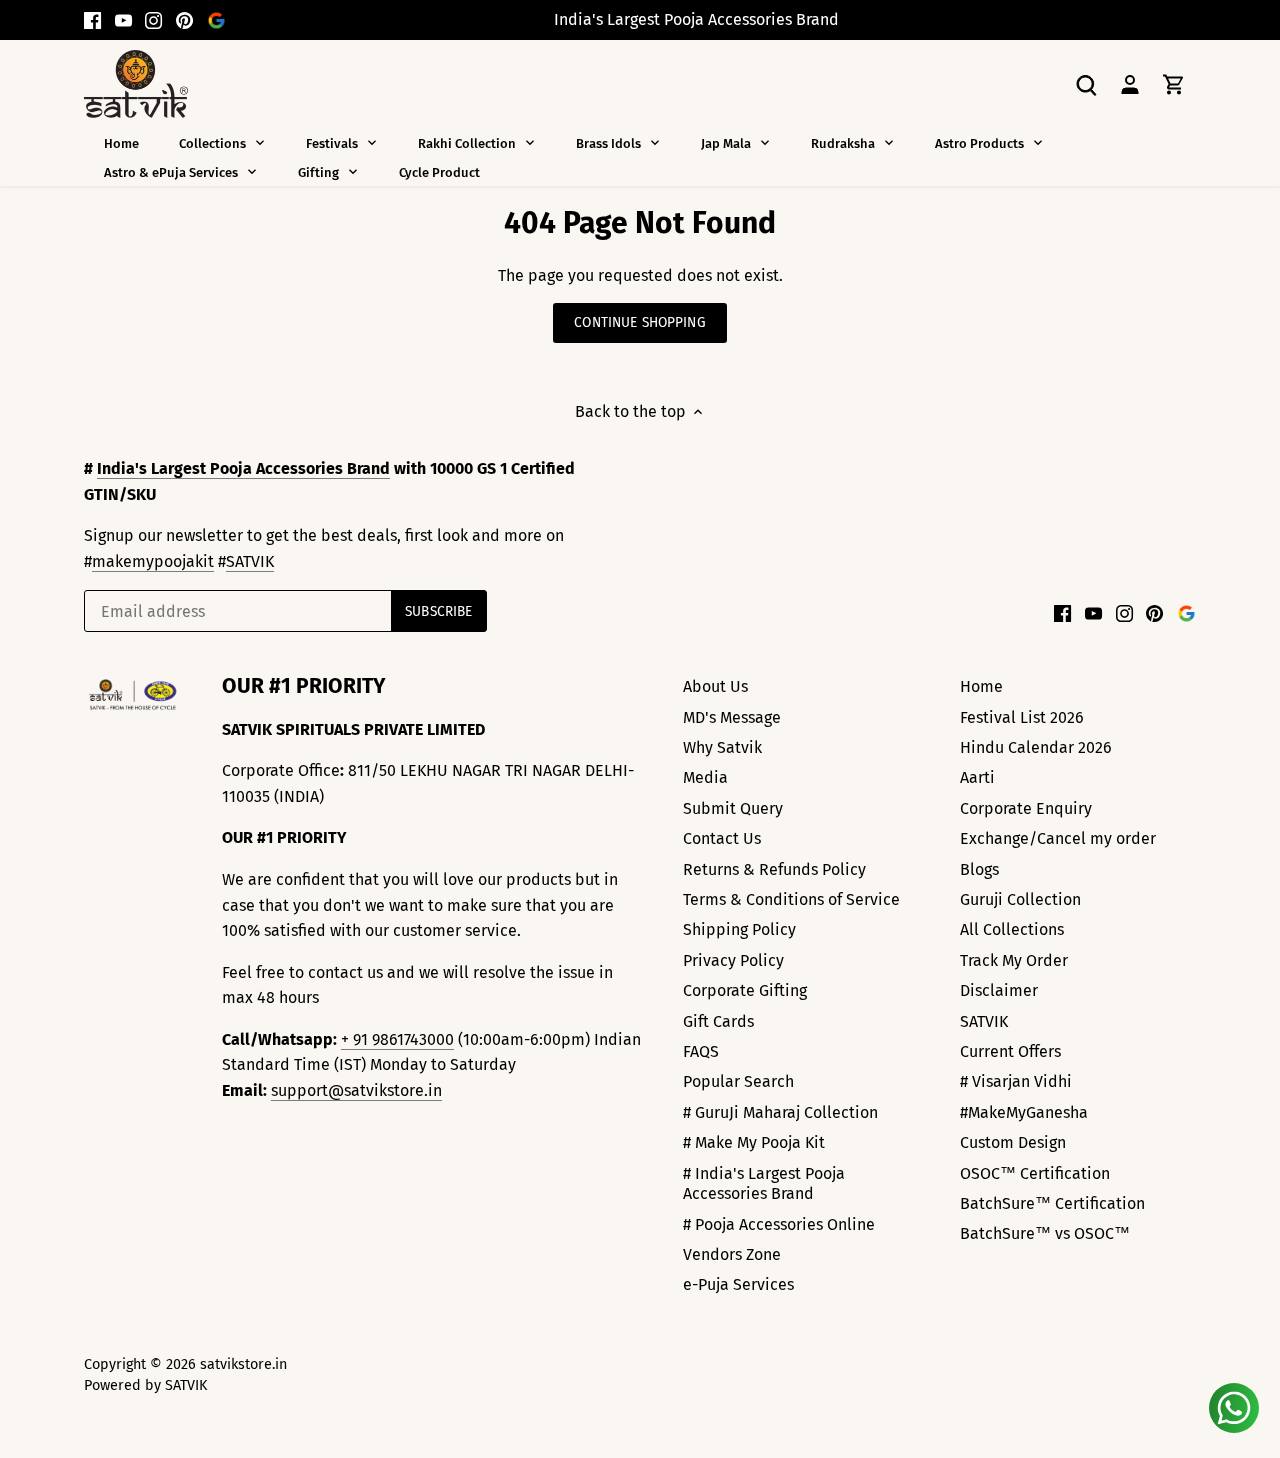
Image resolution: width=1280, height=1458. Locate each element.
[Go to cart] (1174, 83)
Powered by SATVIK (145, 1385)
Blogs (979, 869)
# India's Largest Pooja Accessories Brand (764, 1184)
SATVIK (250, 561)
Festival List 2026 (1022, 717)
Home (981, 686)
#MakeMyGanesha (1024, 1112)
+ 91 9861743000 (397, 1039)
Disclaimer (999, 990)
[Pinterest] (184, 20)
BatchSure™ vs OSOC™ (1045, 1233)
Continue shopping (639, 322)
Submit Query (733, 808)
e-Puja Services (738, 1284)
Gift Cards (718, 1021)
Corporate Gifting (745, 990)
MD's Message (732, 717)
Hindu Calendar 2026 (1036, 747)
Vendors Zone (732, 1254)
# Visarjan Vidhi (1016, 1081)
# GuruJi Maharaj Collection (780, 1112)
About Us (715, 686)
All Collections (1012, 929)
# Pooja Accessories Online (779, 1224)
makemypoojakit (153, 561)
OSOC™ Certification (1035, 1173)
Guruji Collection (1020, 899)
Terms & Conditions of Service (791, 899)
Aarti (977, 777)
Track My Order (1014, 960)
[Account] (1130, 83)
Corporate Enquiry (1026, 808)
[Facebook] (92, 20)
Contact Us (722, 838)
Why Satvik (722, 747)
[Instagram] (153, 20)
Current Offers (1010, 1051)
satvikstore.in (243, 1364)
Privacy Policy (733, 960)
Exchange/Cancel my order (1058, 838)
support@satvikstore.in (356, 1090)
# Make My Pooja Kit (754, 1142)
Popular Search (738, 1081)
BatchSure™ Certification (1052, 1203)
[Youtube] (123, 20)
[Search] (1086, 83)
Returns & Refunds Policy (774, 869)
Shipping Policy (739, 929)
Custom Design (1013, 1142)
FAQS (701, 1051)
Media (705, 777)
